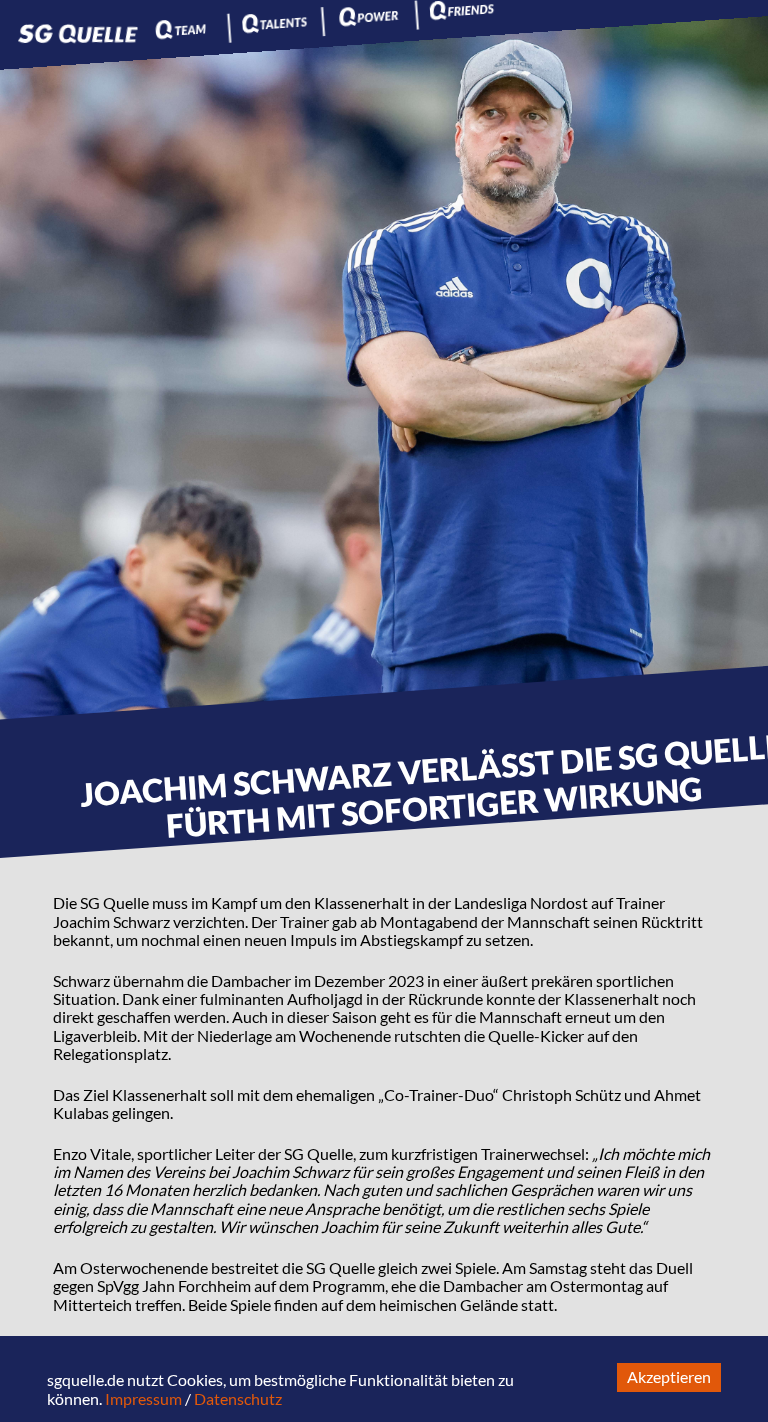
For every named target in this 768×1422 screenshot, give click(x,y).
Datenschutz (238, 1398)
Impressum (143, 1398)
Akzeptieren (669, 1376)
